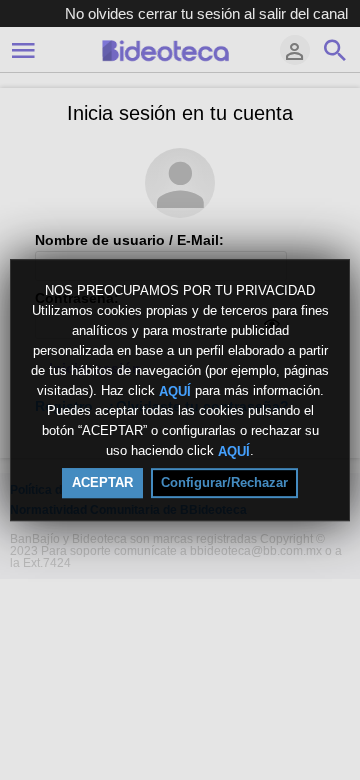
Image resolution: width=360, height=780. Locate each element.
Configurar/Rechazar (224, 482)
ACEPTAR (102, 482)
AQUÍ (175, 390)
